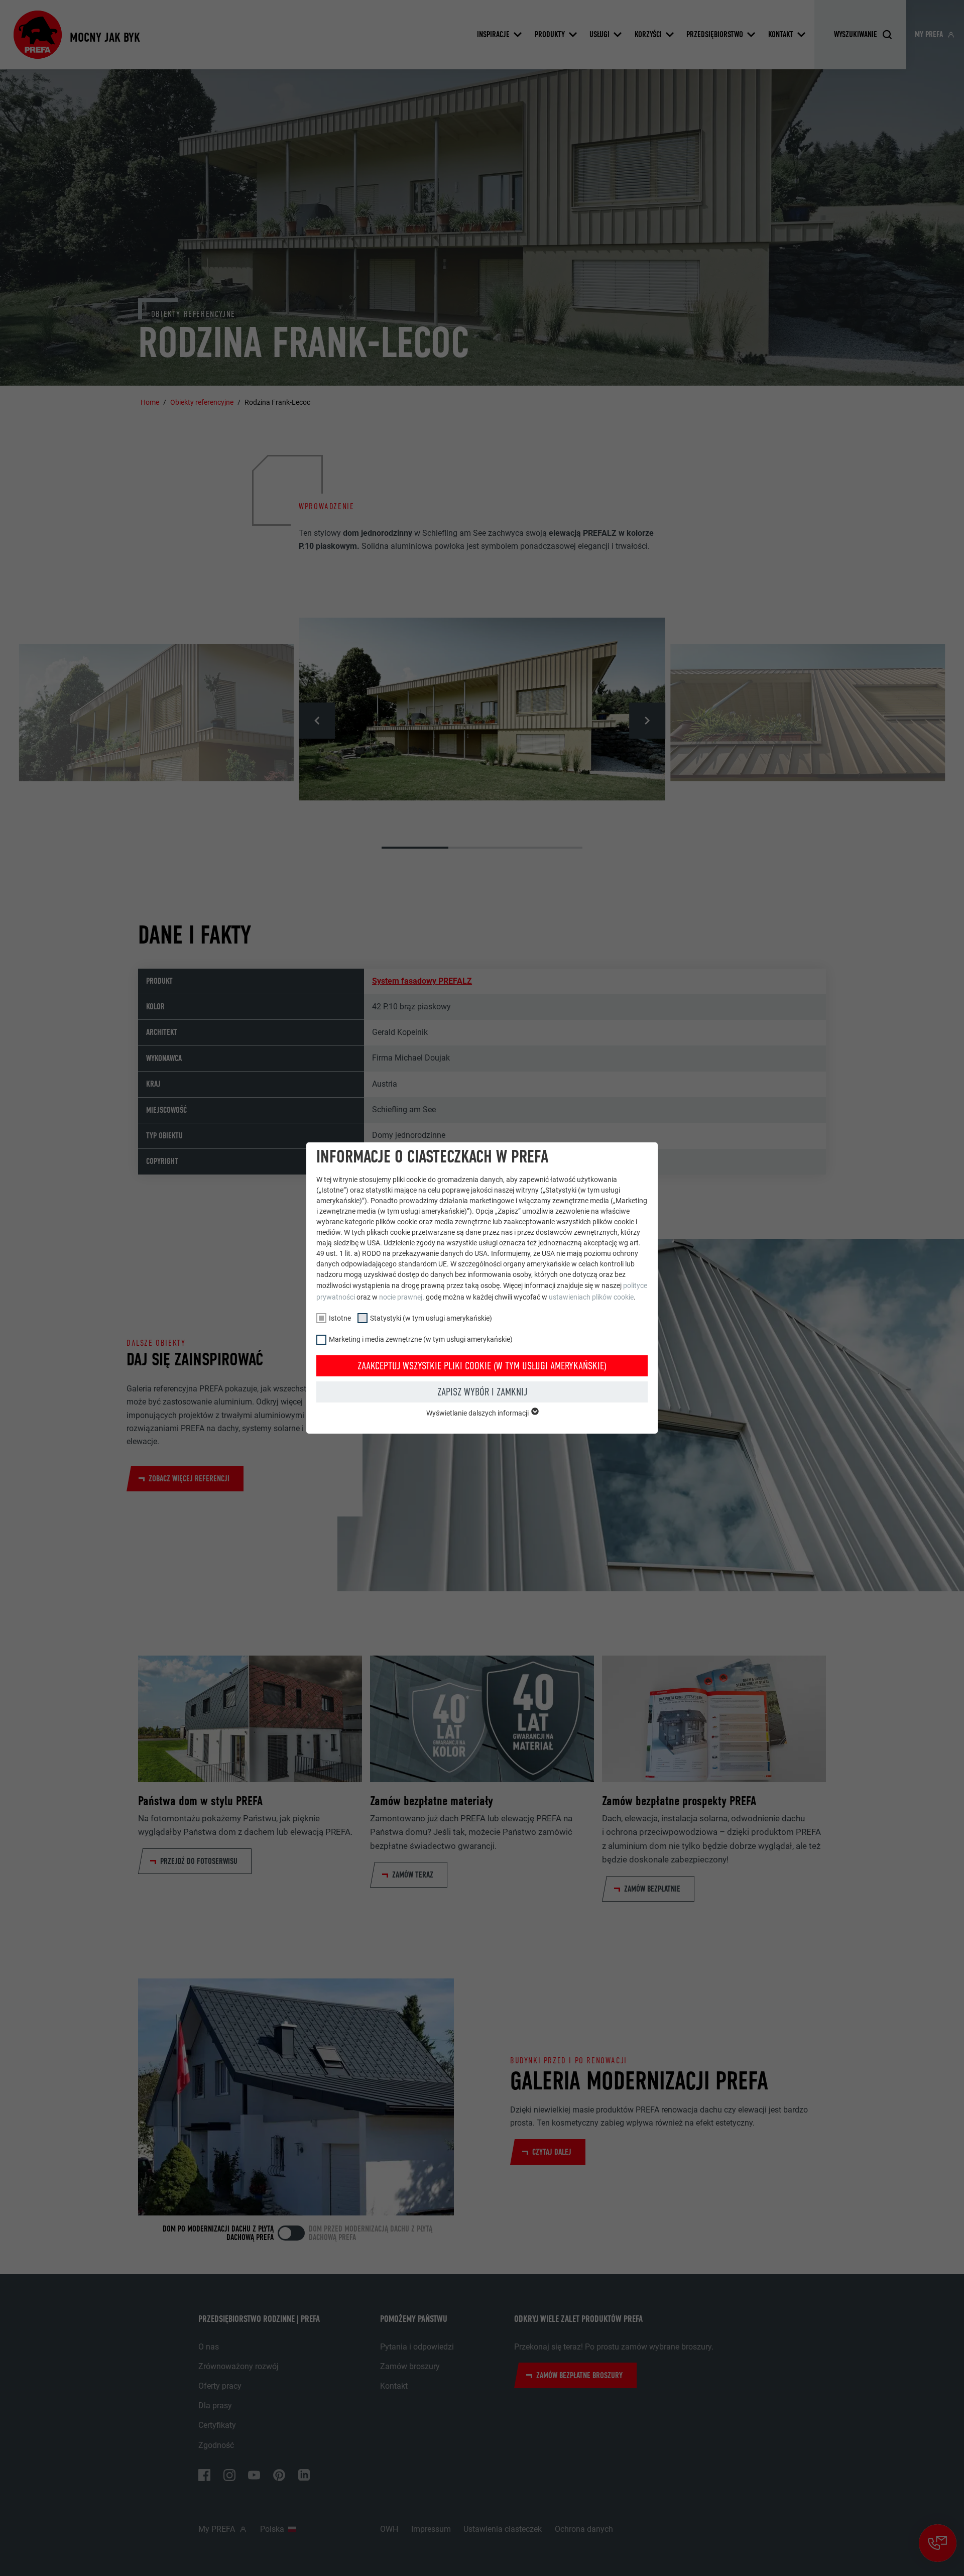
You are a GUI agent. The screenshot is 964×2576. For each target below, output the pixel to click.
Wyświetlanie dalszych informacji (478, 1413)
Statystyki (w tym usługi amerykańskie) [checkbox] (431, 1318)
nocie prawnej (401, 1297)
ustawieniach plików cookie (591, 1297)
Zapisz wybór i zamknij (482, 1392)
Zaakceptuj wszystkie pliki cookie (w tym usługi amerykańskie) (482, 1366)
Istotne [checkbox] (340, 1318)
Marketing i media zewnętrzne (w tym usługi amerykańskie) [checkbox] (421, 1339)
